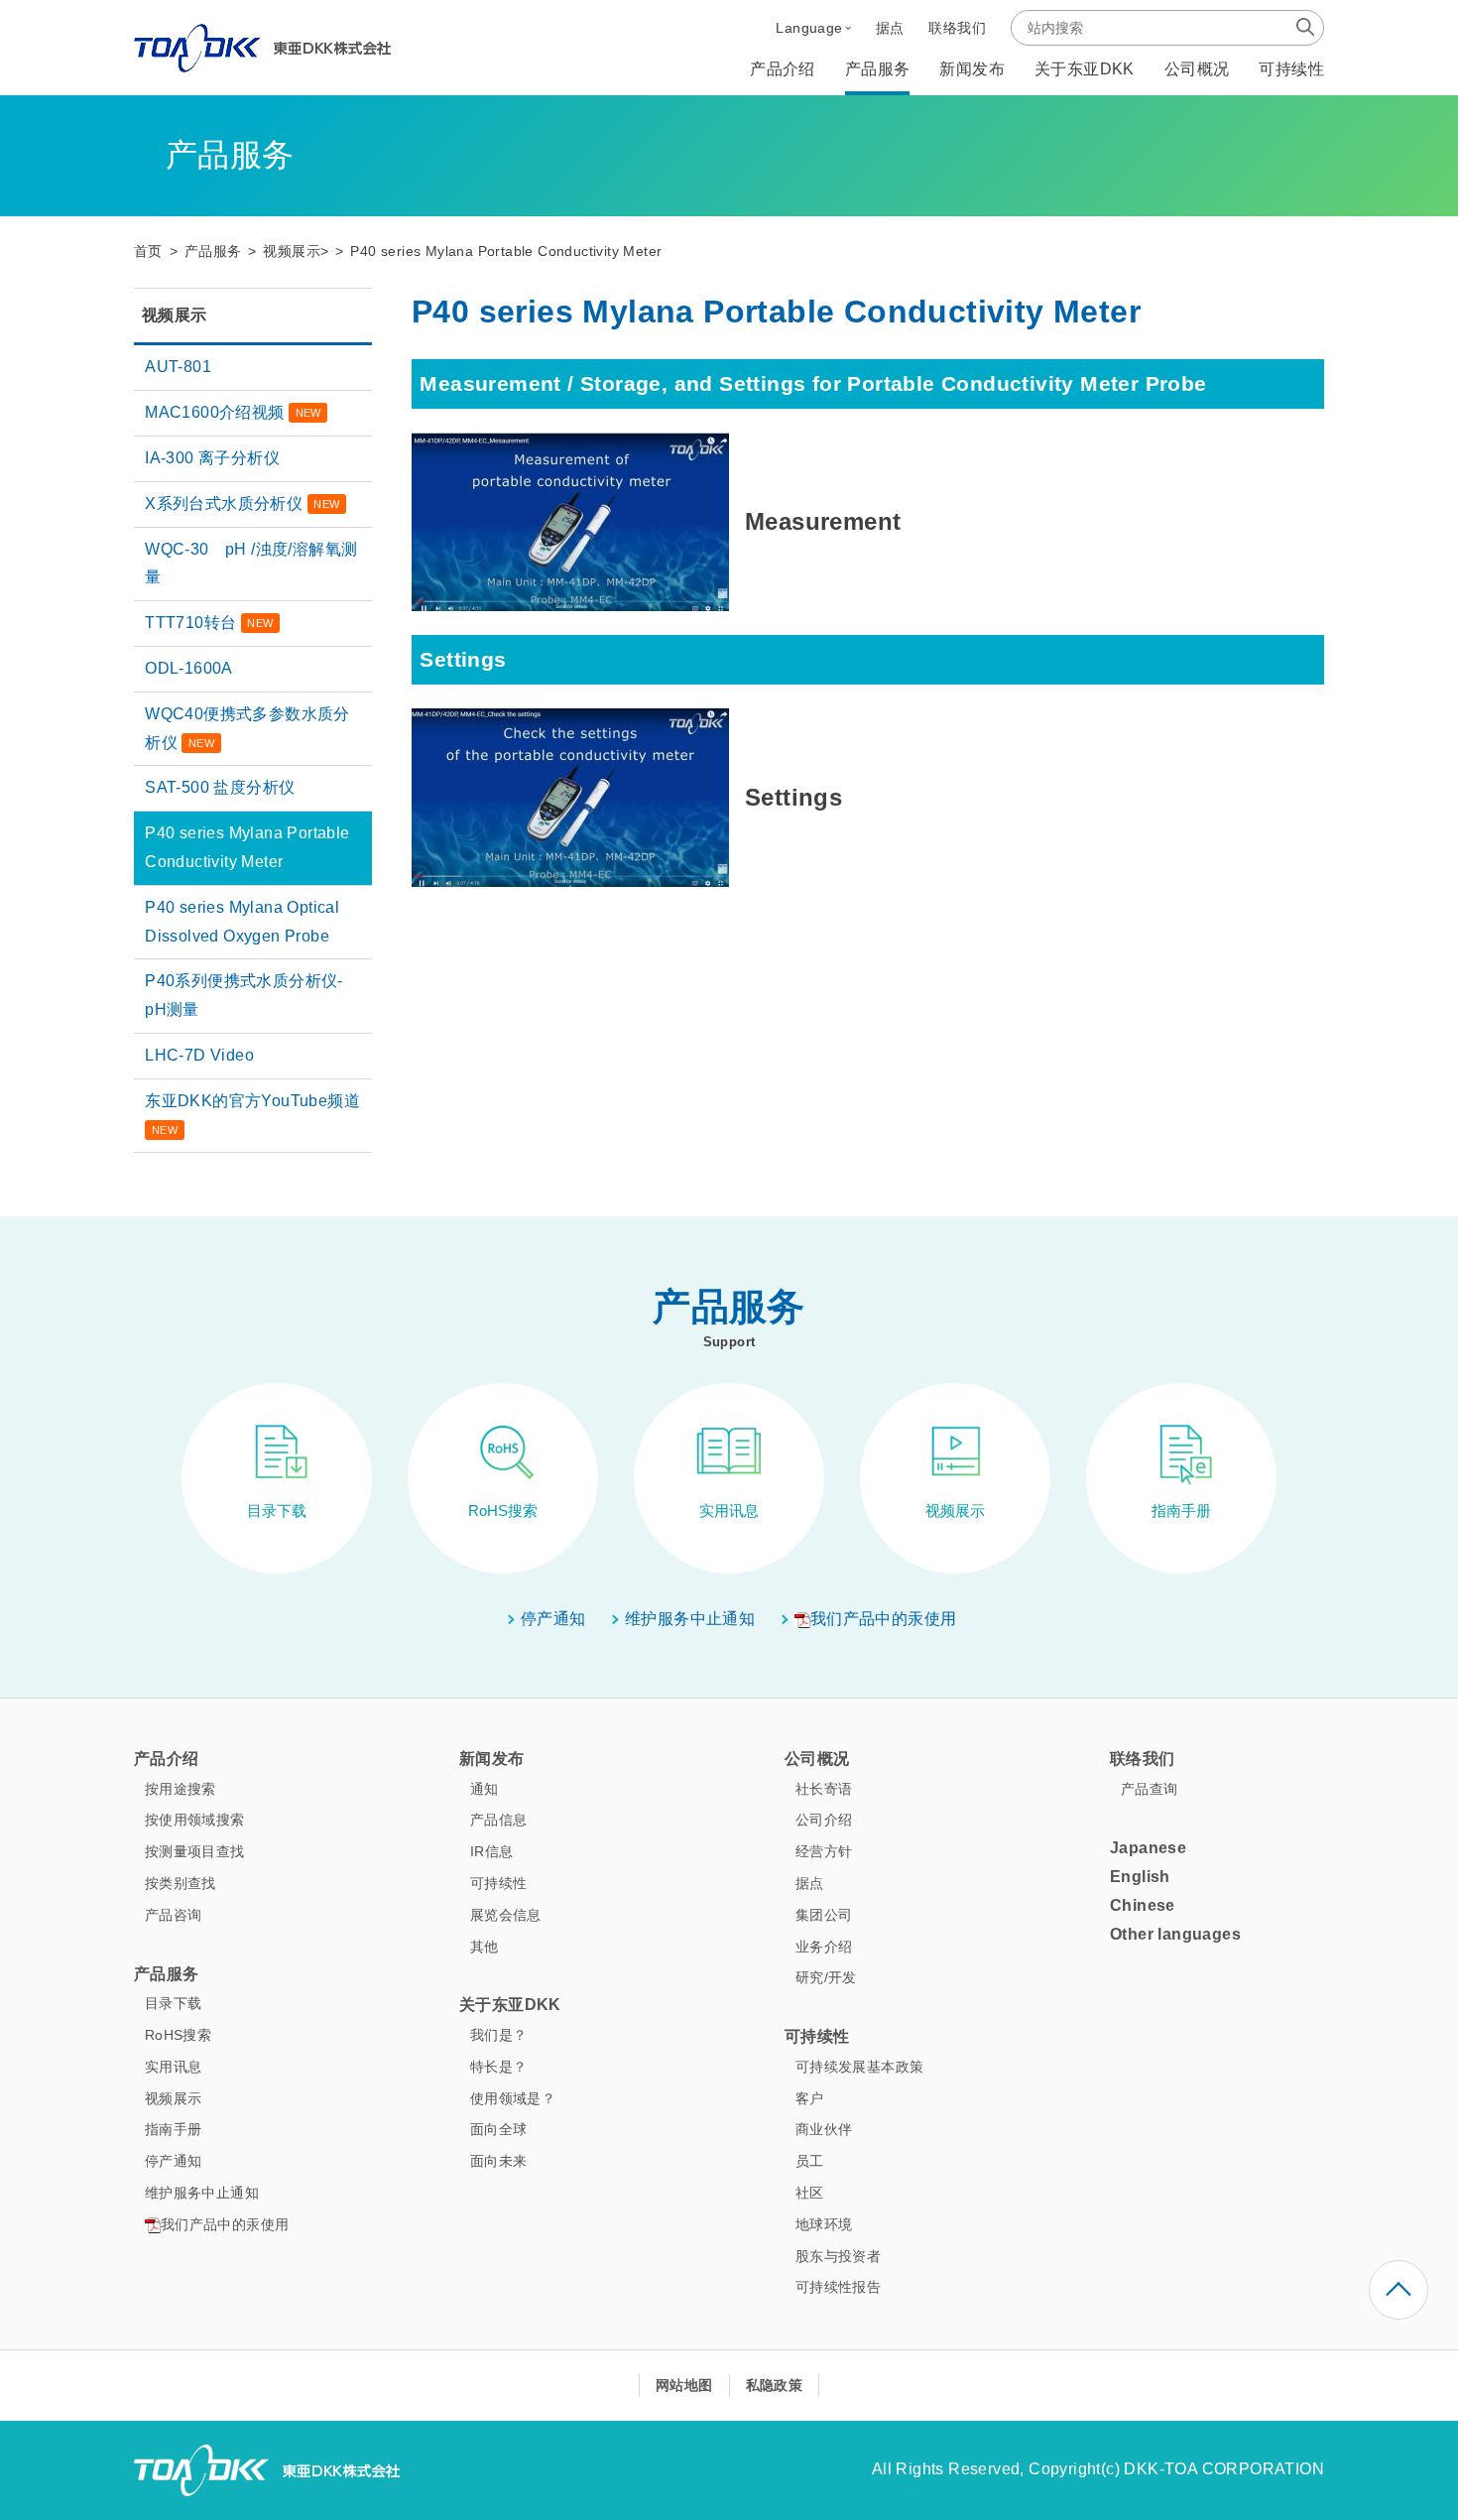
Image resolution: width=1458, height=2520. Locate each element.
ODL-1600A (189, 668)
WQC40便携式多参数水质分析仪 (247, 728)
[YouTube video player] (570, 520)
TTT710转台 (209, 623)
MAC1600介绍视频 (233, 412)
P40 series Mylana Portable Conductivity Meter (247, 847)
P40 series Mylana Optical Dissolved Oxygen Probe (242, 922)
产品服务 (213, 252)
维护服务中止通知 (690, 1619)
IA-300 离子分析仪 (212, 458)
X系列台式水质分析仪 (242, 504)
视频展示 (292, 252)
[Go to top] (1398, 2290)
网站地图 (684, 2385)
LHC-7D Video (199, 1055)
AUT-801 (178, 367)
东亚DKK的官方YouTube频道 (252, 1114)
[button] (813, 28)
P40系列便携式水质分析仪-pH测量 (244, 995)
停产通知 (553, 1619)
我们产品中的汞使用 (884, 1619)
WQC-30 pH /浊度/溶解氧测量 (251, 564)
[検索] (1305, 27)
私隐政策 (775, 2385)
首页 (148, 252)
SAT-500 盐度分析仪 (220, 787)
